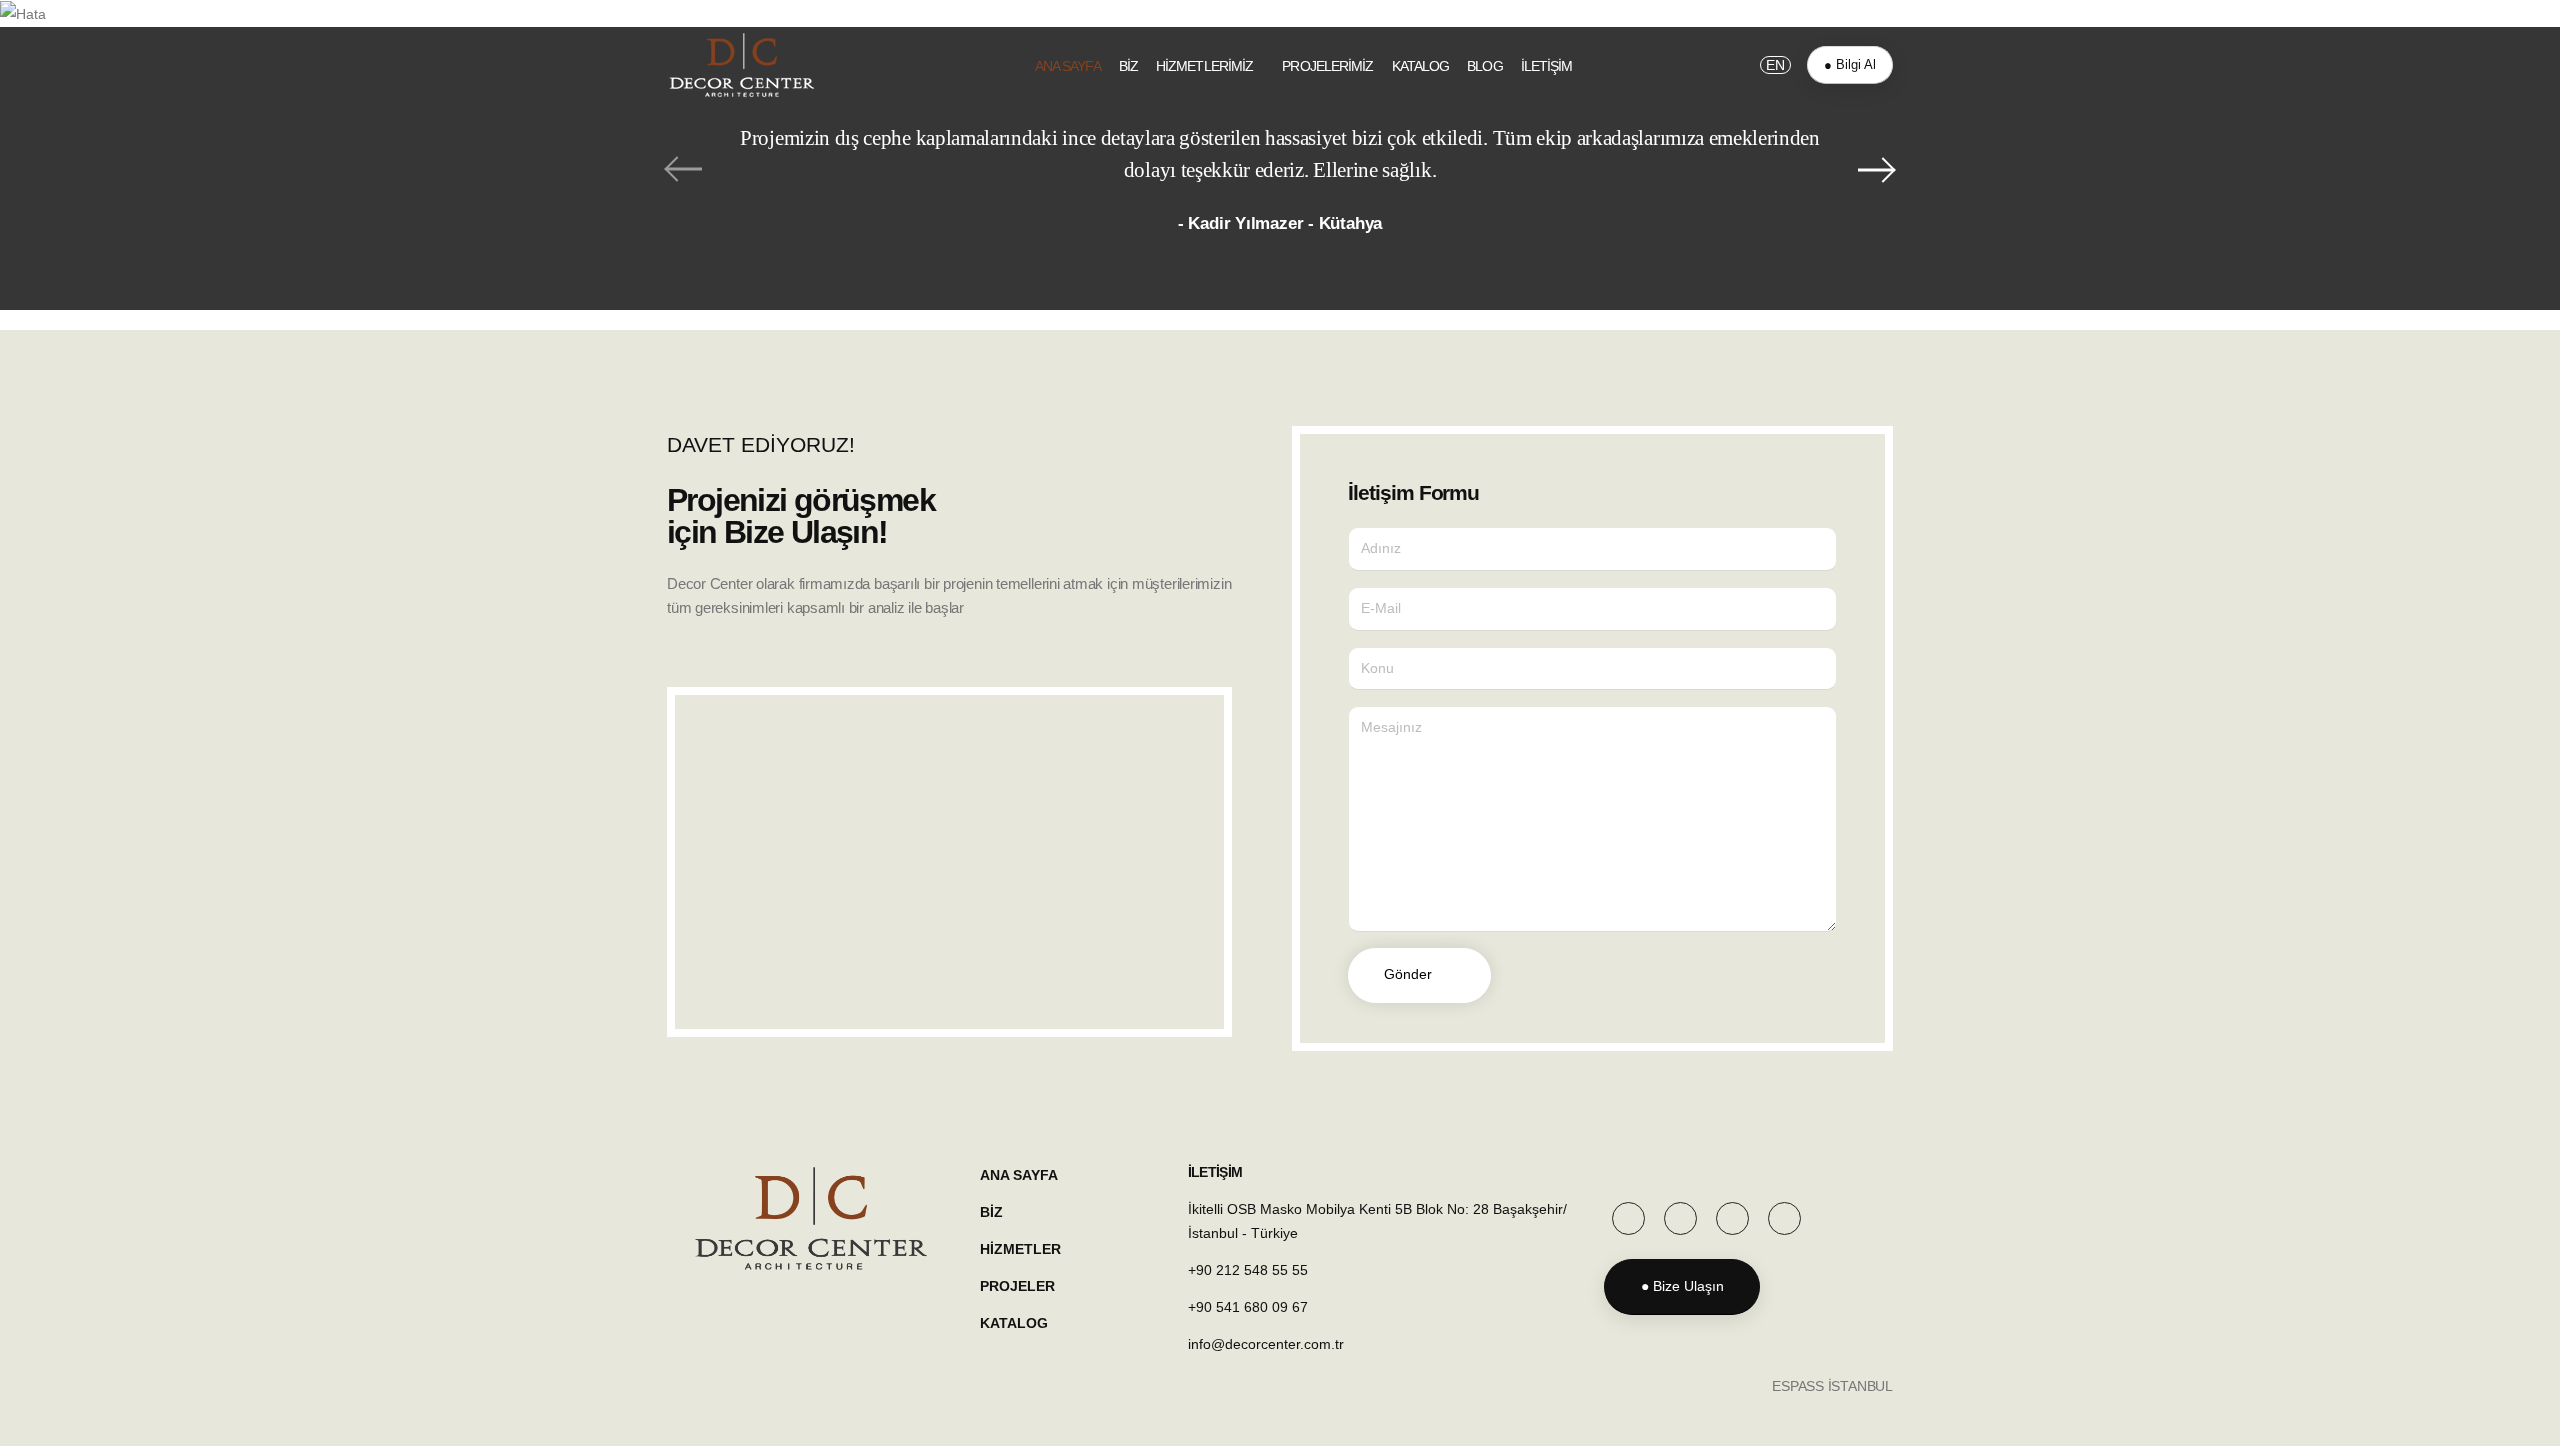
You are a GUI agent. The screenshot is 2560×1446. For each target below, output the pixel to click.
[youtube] (1784, 1218)
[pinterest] (1680, 1218)
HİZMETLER (1020, 1249)
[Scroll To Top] (2525, 1423)
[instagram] (1732, 1218)
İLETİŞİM (1547, 66)
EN (1775, 65)
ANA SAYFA (1068, 66)
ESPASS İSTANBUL (1832, 1386)
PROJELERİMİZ (1327, 66)
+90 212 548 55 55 (1248, 1270)
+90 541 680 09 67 (1248, 1307)
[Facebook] (1628, 1218)
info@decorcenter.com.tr (1266, 1344)
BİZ (1128, 66)
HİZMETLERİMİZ (1204, 66)
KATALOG (1421, 66)
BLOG (1484, 66)
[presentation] (682, 169)
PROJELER (1017, 1286)
